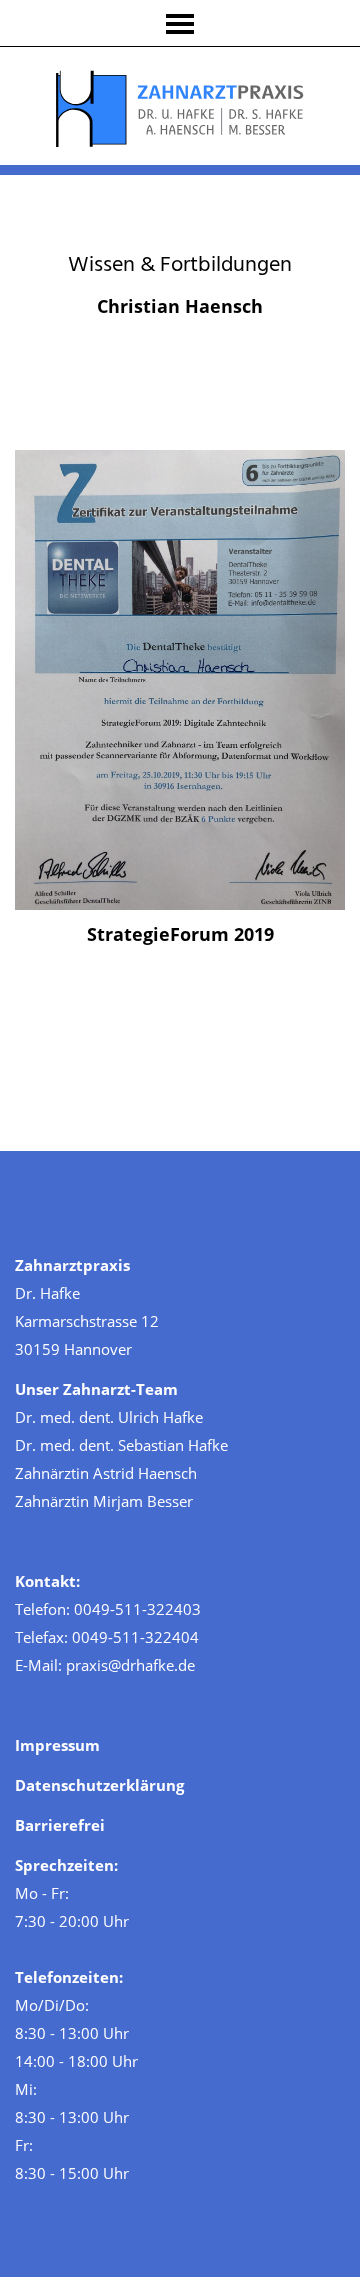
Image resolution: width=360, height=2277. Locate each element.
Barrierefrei (60, 1825)
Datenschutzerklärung (99, 1785)
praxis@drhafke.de (130, 1665)
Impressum (57, 1745)
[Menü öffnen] (180, 23)
